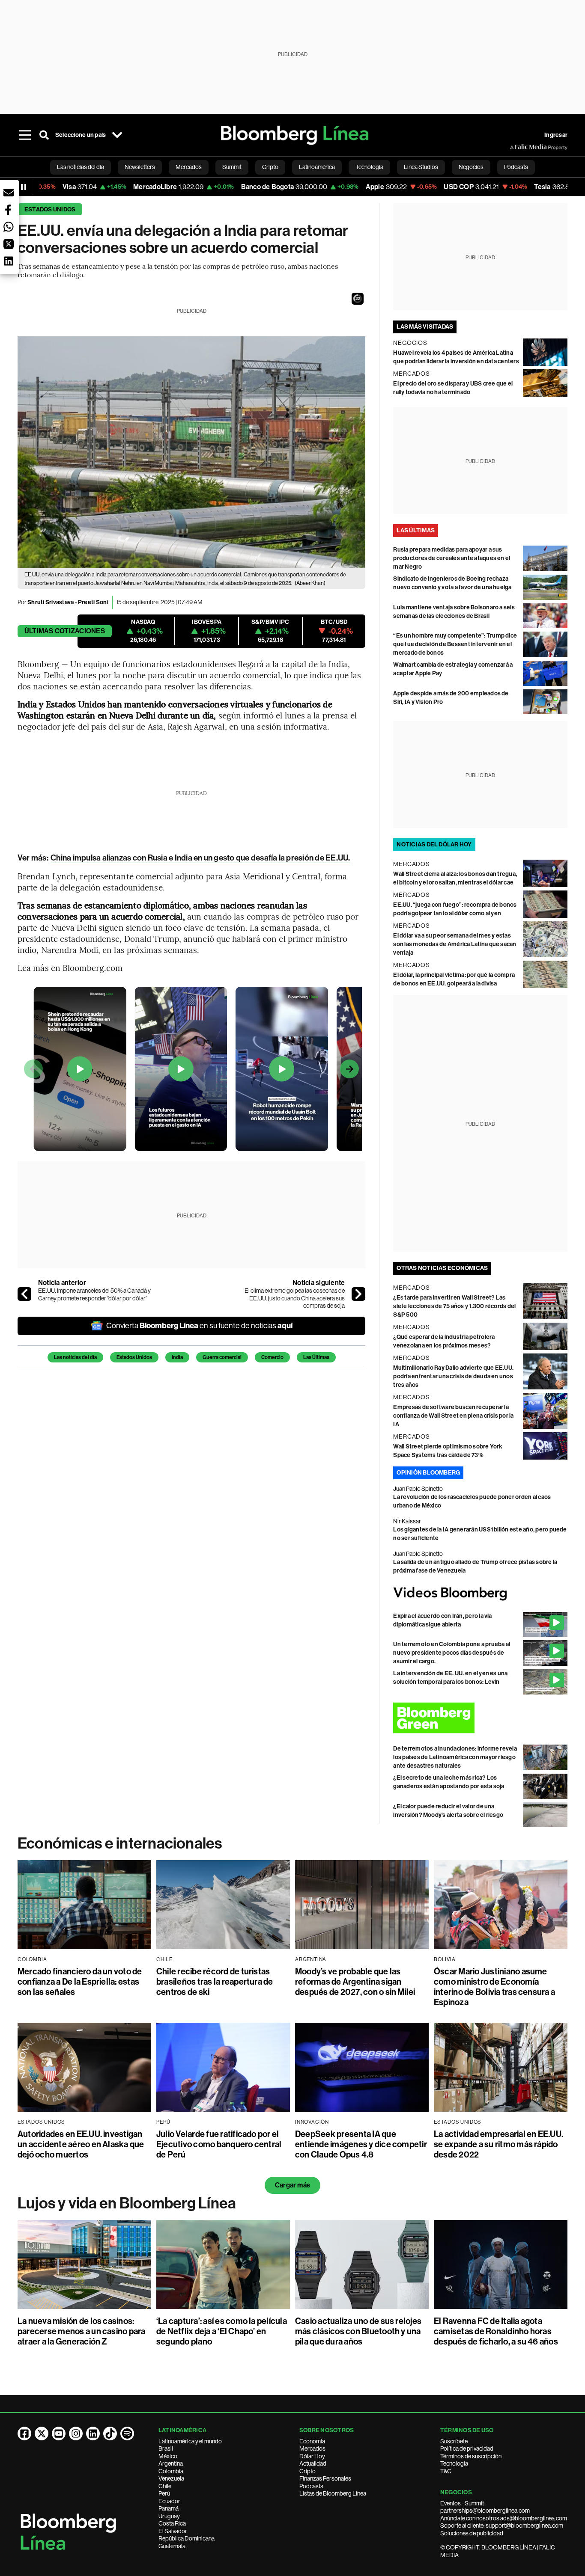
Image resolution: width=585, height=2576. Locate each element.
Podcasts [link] (516, 167)
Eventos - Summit (462, 2503)
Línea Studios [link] (421, 167)
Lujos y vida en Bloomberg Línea (127, 2203)
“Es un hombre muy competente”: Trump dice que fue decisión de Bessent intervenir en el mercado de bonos (455, 644)
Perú (164, 2493)
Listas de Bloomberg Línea (333, 2493)
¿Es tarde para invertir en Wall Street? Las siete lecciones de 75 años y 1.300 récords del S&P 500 (454, 1306)
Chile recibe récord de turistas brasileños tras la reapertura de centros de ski (215, 1982)
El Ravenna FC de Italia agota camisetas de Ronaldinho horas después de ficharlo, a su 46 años (496, 2331)
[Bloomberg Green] (480, 1718)
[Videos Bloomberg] (480, 1594)
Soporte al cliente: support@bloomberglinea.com (502, 2526)
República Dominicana (187, 2538)
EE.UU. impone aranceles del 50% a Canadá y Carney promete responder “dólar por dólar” (94, 1294)
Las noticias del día (75, 1357)
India (177, 1357)
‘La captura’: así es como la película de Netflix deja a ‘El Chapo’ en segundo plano (222, 2331)
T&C (446, 2471)
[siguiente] (358, 1294)
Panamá (169, 2508)
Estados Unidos (50, 209)
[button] (358, 299)
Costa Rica (172, 2523)
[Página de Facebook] (24, 2434)
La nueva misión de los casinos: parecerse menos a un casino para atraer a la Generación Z (82, 2331)
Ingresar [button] (556, 135)
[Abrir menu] (25, 135)
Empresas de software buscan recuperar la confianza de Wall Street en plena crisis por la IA (453, 1416)
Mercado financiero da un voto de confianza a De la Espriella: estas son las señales (80, 1982)
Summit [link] (232, 167)
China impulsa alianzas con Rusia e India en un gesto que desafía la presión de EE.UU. (200, 858)
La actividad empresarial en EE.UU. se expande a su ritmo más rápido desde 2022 (498, 2144)
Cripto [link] (270, 167)
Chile (165, 2486)
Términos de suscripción (471, 2456)
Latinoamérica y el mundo (190, 2441)
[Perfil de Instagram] (76, 2434)
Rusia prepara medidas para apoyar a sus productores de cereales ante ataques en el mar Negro (452, 558)
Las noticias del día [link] (81, 167)
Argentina (171, 2463)
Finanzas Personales (325, 2478)
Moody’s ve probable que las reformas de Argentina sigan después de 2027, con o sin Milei (355, 1982)
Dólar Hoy (312, 2456)
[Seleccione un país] (117, 135)
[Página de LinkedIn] (93, 2434)
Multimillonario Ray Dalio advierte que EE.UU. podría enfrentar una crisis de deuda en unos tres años (453, 1376)
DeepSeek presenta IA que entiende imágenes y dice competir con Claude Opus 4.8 (361, 2144)
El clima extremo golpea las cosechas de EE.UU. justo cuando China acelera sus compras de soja (295, 1298)
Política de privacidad (467, 2448)
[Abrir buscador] (44, 135)
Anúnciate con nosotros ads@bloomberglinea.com (504, 2518)
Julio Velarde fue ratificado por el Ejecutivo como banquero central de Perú (219, 2144)
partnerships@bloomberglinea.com (485, 2511)
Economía (312, 2441)
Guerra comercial (222, 1357)
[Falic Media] (516, 147)
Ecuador (169, 2501)
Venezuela (171, 2478)
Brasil (166, 2448)
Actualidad (313, 2463)
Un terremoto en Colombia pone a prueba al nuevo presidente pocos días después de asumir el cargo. (452, 1653)
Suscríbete (454, 2441)
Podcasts (311, 2486)
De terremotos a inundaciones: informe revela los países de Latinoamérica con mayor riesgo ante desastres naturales (455, 1757)
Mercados (312, 2448)
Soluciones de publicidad (472, 2533)
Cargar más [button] (292, 2185)
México (168, 2456)
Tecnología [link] (369, 167)
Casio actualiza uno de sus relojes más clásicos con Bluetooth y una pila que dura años (358, 2331)
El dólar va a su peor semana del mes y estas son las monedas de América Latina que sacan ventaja (455, 944)
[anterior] (24, 1294)
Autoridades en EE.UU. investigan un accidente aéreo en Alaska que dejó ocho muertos (81, 2144)
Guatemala (172, 2546)
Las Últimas (316, 1357)
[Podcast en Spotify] (127, 2434)
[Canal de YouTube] (59, 2434)
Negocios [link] (471, 167)
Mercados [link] (189, 167)
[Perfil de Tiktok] (110, 2434)
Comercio (272, 1357)
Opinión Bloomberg (428, 1473)
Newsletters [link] (140, 167)
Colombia (171, 2471)
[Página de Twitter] (42, 2434)
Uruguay (169, 2516)
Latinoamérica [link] (317, 167)
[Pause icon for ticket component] (24, 187)
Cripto (307, 2471)
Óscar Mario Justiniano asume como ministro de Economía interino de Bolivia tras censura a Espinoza (494, 1987)
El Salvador (173, 2531)
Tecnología (454, 2463)
